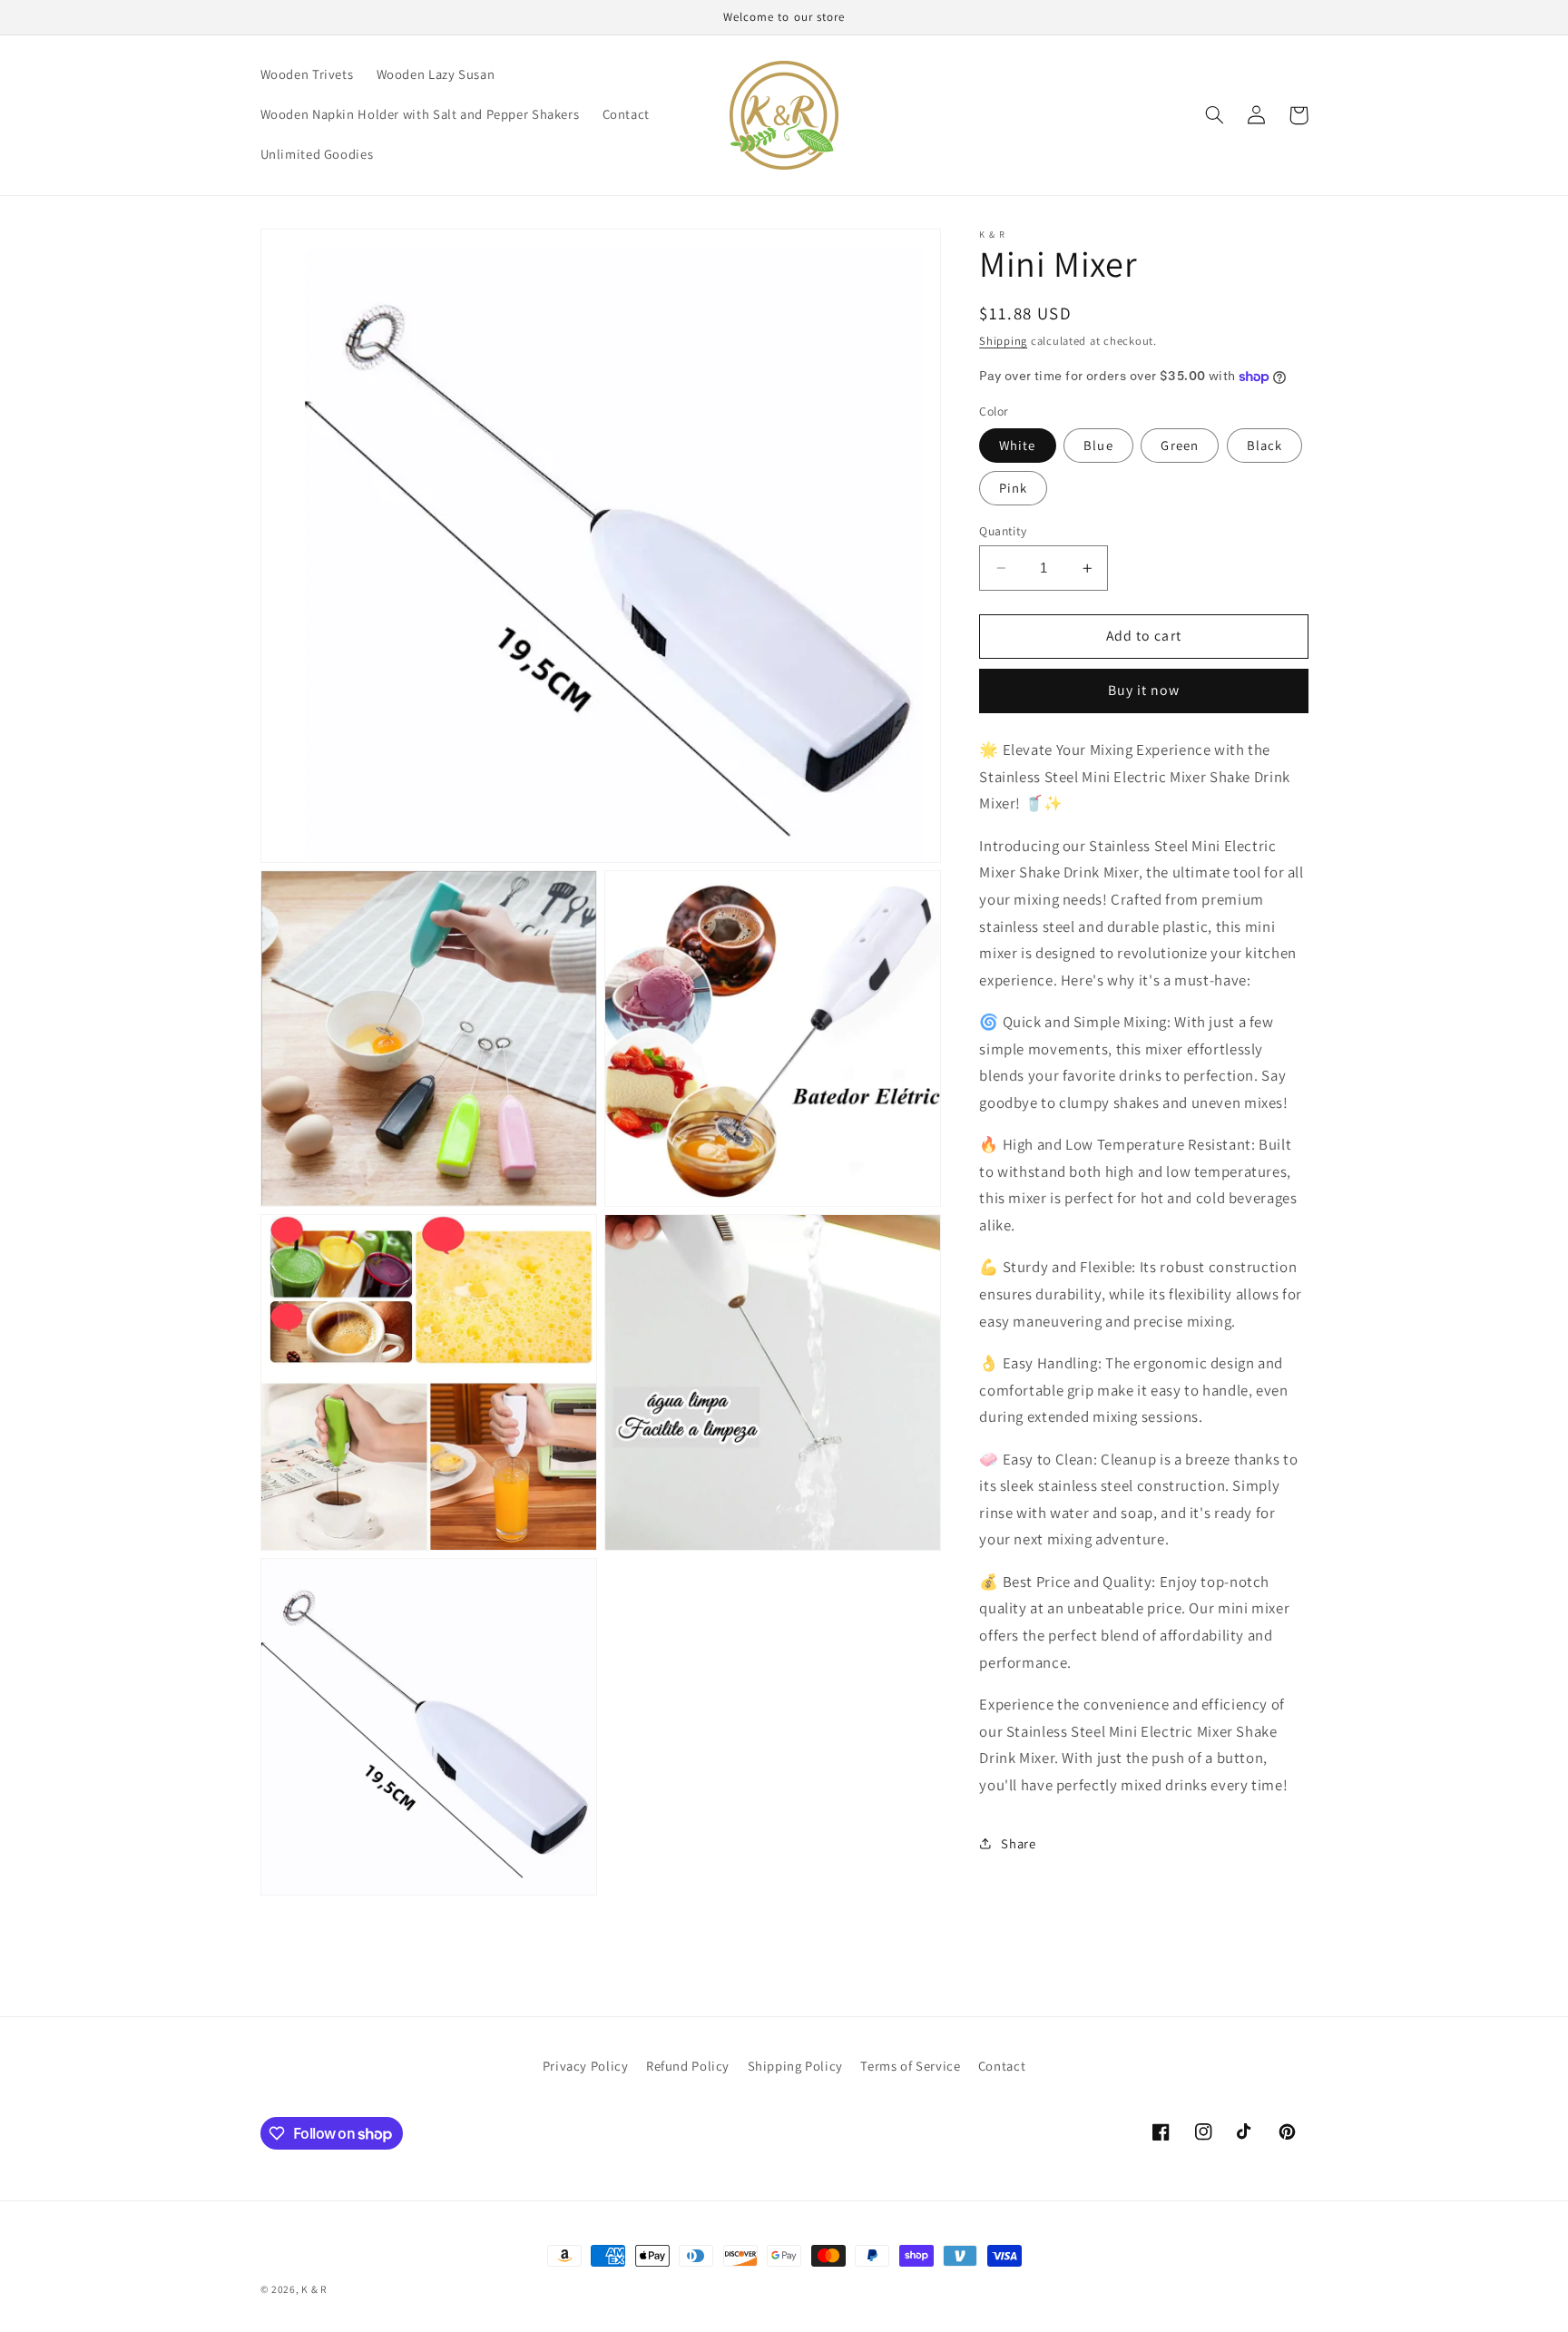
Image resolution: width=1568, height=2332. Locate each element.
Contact (1002, 2066)
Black (1264, 445)
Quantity (1003, 531)
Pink (1013, 488)
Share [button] (1018, 1843)
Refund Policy (688, 2066)
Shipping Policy (795, 2066)
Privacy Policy (586, 2066)
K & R (314, 2289)
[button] (1215, 115)
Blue (1098, 445)
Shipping (1003, 341)
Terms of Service (910, 2066)
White (1017, 445)
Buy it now (1144, 690)
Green (1179, 445)
